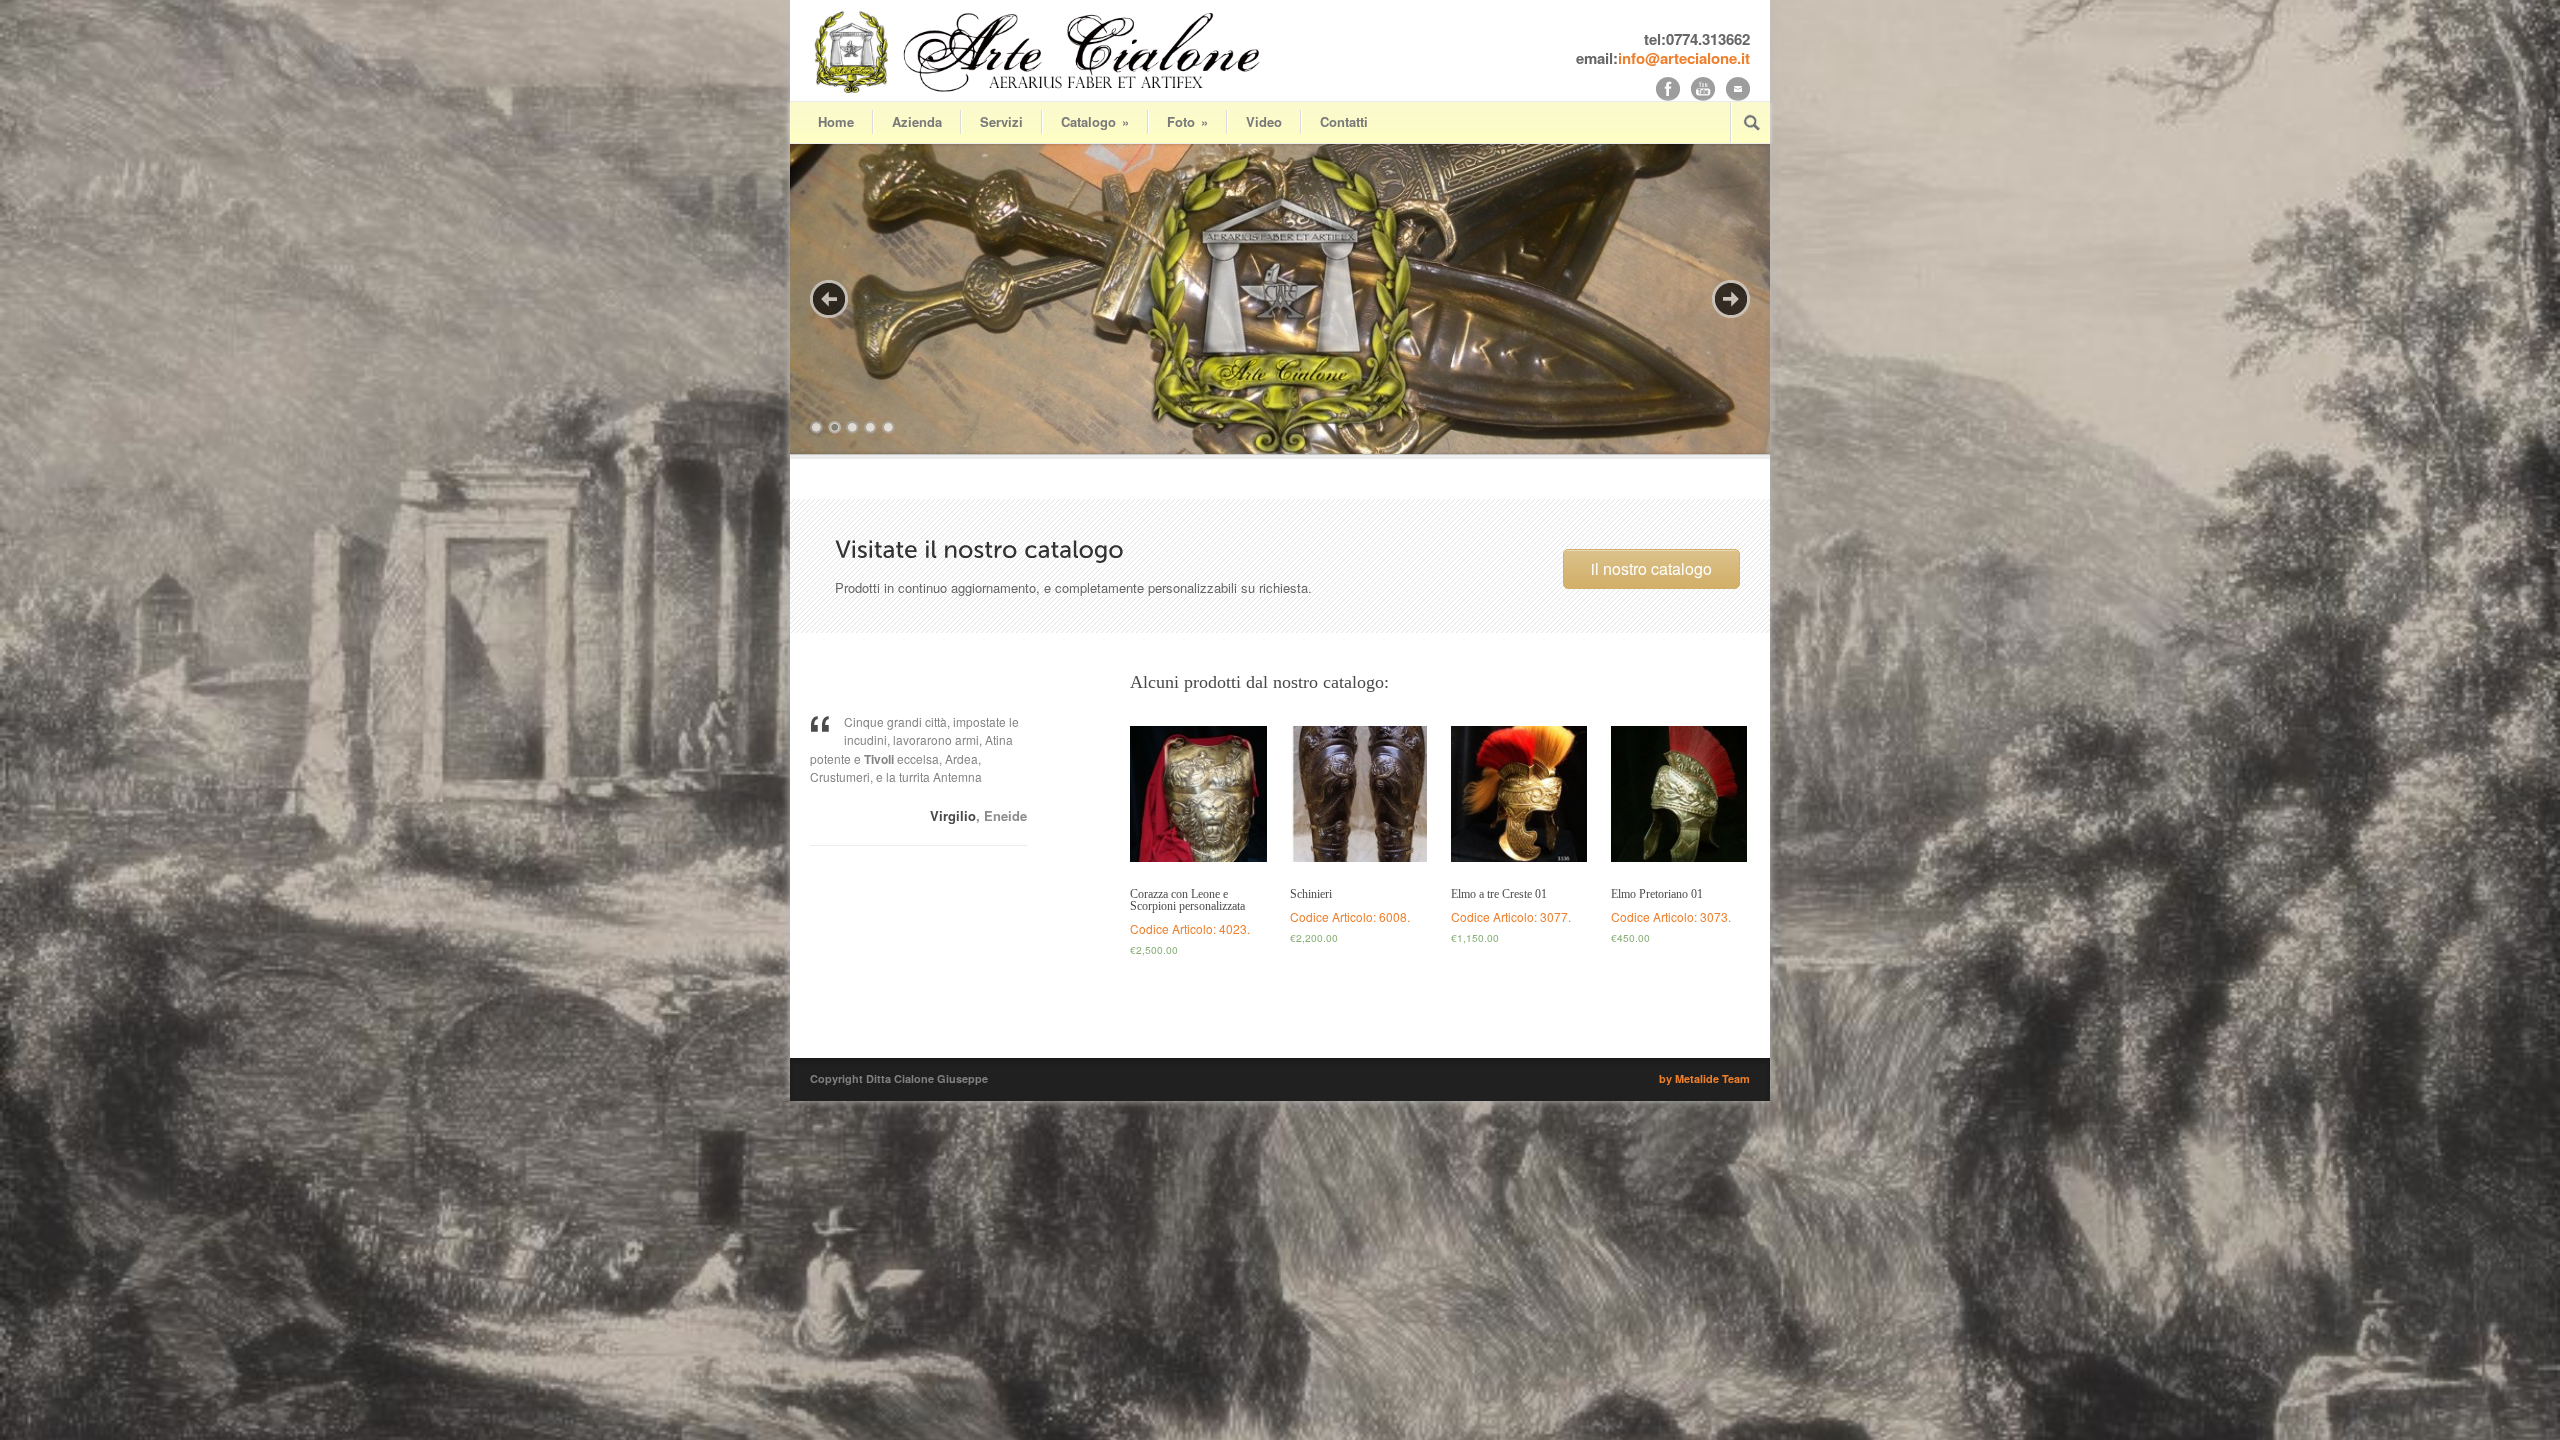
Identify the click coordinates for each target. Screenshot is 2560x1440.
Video (1264, 121)
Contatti (1344, 121)
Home (836, 121)
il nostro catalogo (1651, 568)
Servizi (1001, 121)
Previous (829, 299)
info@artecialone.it (1684, 58)
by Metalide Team (1704, 1078)
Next (1731, 299)
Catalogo (1095, 121)
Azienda (917, 121)
